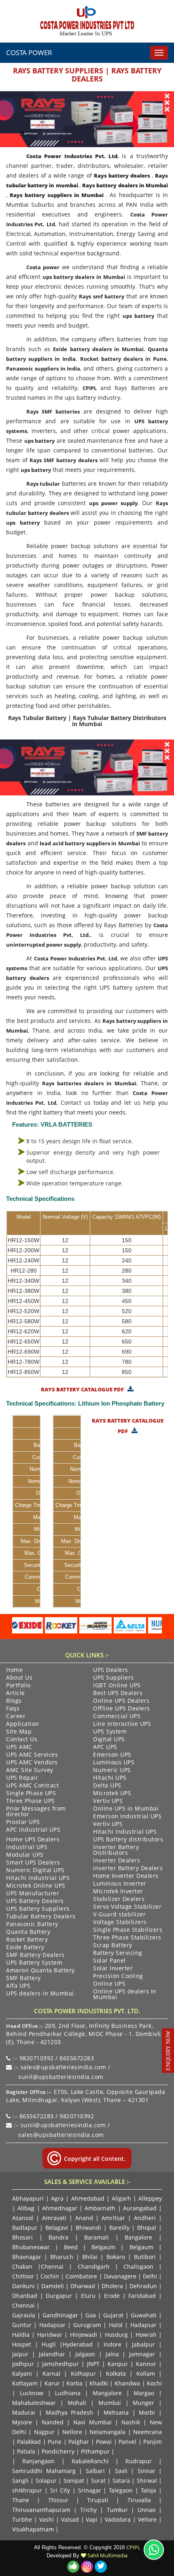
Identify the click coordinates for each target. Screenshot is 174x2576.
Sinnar (146, 2471)
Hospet (22, 2344)
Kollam (146, 2373)
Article (16, 1693)
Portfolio (18, 1686)
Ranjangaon (38, 2461)
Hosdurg (116, 2335)
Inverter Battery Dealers (128, 1869)
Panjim (153, 2442)
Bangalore (138, 2237)
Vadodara (118, 2519)
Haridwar (50, 2335)
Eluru (88, 2296)
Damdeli (53, 2286)
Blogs (14, 1701)
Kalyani (22, 2373)
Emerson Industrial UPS (127, 1817)
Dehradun (143, 2286)
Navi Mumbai (92, 2422)
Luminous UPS (114, 1763)
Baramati (97, 2237)
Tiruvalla (139, 2500)
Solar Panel (109, 1961)
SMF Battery (23, 1978)
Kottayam (25, 2383)
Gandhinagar (60, 2315)
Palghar (79, 2442)
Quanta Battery (28, 1932)
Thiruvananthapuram (41, 2510)
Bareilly (119, 2228)
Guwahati (145, 2315)
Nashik (131, 2422)
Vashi (47, 2519)
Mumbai (110, 2403)
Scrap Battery (113, 1946)
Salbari (95, 2471)
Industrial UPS (27, 1847)
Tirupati (98, 2500)
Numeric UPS (112, 1770)
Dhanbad (25, 2296)
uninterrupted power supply (43, 945)
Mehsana (116, 2412)
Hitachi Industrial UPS (125, 1832)
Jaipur (20, 2354)
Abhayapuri (28, 2198)
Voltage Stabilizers (120, 1922)
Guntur (22, 2325)
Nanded (53, 2422)
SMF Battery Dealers (35, 1955)
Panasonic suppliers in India (43, 369)
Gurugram (87, 2325)
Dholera (112, 2286)
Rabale (81, 2461)
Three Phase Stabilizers (127, 1938)
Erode (112, 2296)
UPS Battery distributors (128, 1840)
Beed (71, 2247)
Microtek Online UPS (36, 1886)
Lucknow (32, 2393)
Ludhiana (68, 2393)
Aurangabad (140, 2208)
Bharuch (62, 2257)
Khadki (99, 2383)
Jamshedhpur (60, 2364)
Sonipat (74, 2481)
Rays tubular (43, 484)
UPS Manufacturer (33, 1894)
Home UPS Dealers (33, 1840)
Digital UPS (109, 1740)
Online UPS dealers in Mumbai (125, 1995)
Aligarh (121, 2198)
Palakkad (29, 2442)
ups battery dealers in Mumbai (84, 277)
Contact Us (22, 1740)
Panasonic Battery (32, 1924)
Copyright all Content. (94, 2159)
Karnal (51, 2373)
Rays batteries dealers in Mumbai (89, 1083)
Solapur (46, 2481)
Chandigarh (94, 2266)
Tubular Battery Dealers (41, 1917)
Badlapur (25, 2228)
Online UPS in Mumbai (126, 1809)
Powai (104, 2442)
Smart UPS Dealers (33, 1863)
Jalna (112, 2354)
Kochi (154, 2383)
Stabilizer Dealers (119, 1899)
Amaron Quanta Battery (40, 1971)
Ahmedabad (88, 2198)
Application (23, 1724)
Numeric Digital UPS (35, 1871)
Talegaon (121, 2490)
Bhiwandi (88, 2228)
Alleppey (150, 2198)
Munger (143, 2403)
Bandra (58, 2237)
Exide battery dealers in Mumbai (98, 349)
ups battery (138, 316)
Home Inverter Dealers (126, 1876)
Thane (21, 2500)
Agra (57, 2198)
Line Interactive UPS (122, 1724)
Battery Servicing (118, 1953)
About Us (19, 1678)
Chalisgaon (138, 2266)
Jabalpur (143, 2344)
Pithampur (95, 2451)
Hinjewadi (84, 2335)
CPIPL (90, 388)
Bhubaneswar (31, 2247)
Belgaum (103, 2247)
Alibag (26, 2208)
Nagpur (44, 2432)
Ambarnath (100, 2208)
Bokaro (116, 2257)
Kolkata (116, 2373)
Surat (98, 2481)
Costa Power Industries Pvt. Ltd (75, 958)
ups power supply (113, 503)
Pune (55, 2442)
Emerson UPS (112, 1755)
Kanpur (118, 2364)
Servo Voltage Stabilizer (127, 1907)
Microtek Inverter (118, 1892)
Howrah (146, 2335)
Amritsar (113, 2218)
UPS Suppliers (114, 1678)
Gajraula (24, 2315)
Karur (52, 2383)
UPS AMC (19, 1747)
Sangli (20, 2481)
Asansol (23, 2218)
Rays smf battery (101, 296)
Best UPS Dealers (118, 1693)
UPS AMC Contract (32, 1786)
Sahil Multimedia (107, 2555)
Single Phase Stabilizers (128, 1930)
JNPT (93, 2364)
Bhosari (22, 2237)
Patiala (26, 2451)
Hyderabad (78, 2344)
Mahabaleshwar (34, 2403)
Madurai (24, 2412)
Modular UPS (25, 1855)
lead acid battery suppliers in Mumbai (90, 843)
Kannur (146, 2364)
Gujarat (113, 2315)
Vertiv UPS (108, 1801)
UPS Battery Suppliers (38, 1909)
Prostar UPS (23, 1822)
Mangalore (107, 2393)
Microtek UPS (112, 1794)
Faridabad (142, 2296)
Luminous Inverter (120, 1884)
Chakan (22, 2266)
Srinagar (90, 2490)
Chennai (52, 2266)
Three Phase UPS (31, 1801)
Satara (121, 2481)
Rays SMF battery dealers (63, 460)
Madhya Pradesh (70, 2412)
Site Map (19, 1732)
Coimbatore (81, 2276)
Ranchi (100, 2461)
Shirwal (147, 2481)
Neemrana (147, 2432)
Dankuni (23, 2286)
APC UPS (105, 1747)
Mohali (77, 2403)
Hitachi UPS (110, 1778)
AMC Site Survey (30, 1770)
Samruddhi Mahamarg (44, 2471)
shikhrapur (27, 2490)
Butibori (145, 2257)
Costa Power (29, 53)
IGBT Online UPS (117, 1686)
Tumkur (117, 2510)
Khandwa (127, 2383)
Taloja (149, 2490)
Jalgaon (85, 2354)
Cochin (50, 2276)
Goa (91, 2315)
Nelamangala (107, 2432)
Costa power (43, 267)
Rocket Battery (27, 1940)
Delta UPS (107, 1786)
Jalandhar (52, 2354)
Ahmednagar (60, 2208)
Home (14, 1670)
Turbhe (22, 2519)
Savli (121, 2471)
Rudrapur (139, 2461)
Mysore (22, 2422)
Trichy (88, 2510)
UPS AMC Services (32, 1755)
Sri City (60, 2490)
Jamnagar (142, 2354)
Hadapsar (52, 2325)
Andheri (145, 2218)
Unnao (146, 2510)
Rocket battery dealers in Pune (124, 359)
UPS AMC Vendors (32, 1763)
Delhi (150, 2276)
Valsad (70, 2519)
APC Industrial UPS (33, 1830)
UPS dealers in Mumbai (40, 1994)
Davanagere (120, 2276)
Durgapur (59, 2296)
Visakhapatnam (33, 2529)
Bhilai (90, 2257)
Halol (116, 2325)
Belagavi (57, 2228)
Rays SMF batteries (53, 411)
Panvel (127, 2442)
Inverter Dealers (117, 1861)
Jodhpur (23, 2364)
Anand (84, 2218)
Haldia (21, 2335)
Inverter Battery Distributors (116, 1850)
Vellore (147, 2519)
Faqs (13, 1709)
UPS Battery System (34, 1963)
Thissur (58, 2500)
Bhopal (147, 2228)
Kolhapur (83, 2373)
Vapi (92, 2519)
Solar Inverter (113, 1969)
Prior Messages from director (36, 1812)
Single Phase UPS (31, 1794)
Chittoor (23, 2276)
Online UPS (109, 1984)
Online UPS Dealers (121, 1701)
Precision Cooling (118, 1976)
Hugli (49, 2344)
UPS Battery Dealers (35, 1901)
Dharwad (83, 2286)
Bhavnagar (27, 2257)
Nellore (72, 2432)
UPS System (110, 1732)
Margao (144, 2393)
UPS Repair (22, 1778)
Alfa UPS (18, 1986)
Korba (74, 2383)
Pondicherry (58, 2451)
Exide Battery (25, 1948)
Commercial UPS (117, 1717)
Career (16, 1717)
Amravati (54, 2218)
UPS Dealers (111, 1670)
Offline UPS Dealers (122, 1709)
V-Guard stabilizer (119, 1915)
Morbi (147, 2412)
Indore (112, 2344)
